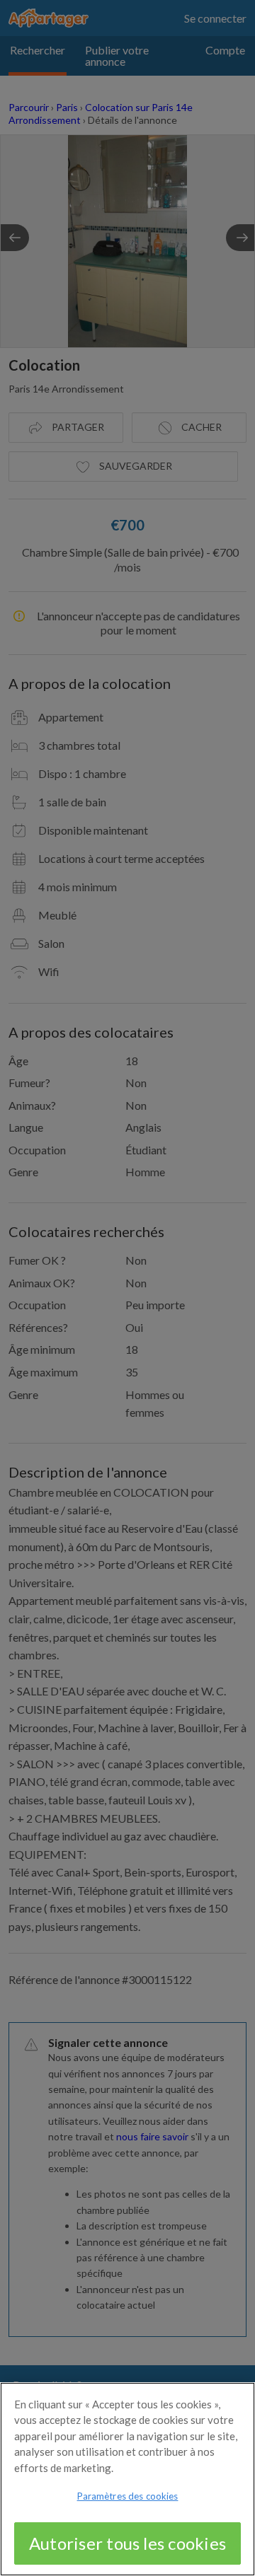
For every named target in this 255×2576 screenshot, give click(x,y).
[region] (127, 2479)
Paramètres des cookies (128, 2496)
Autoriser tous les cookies (127, 2543)
